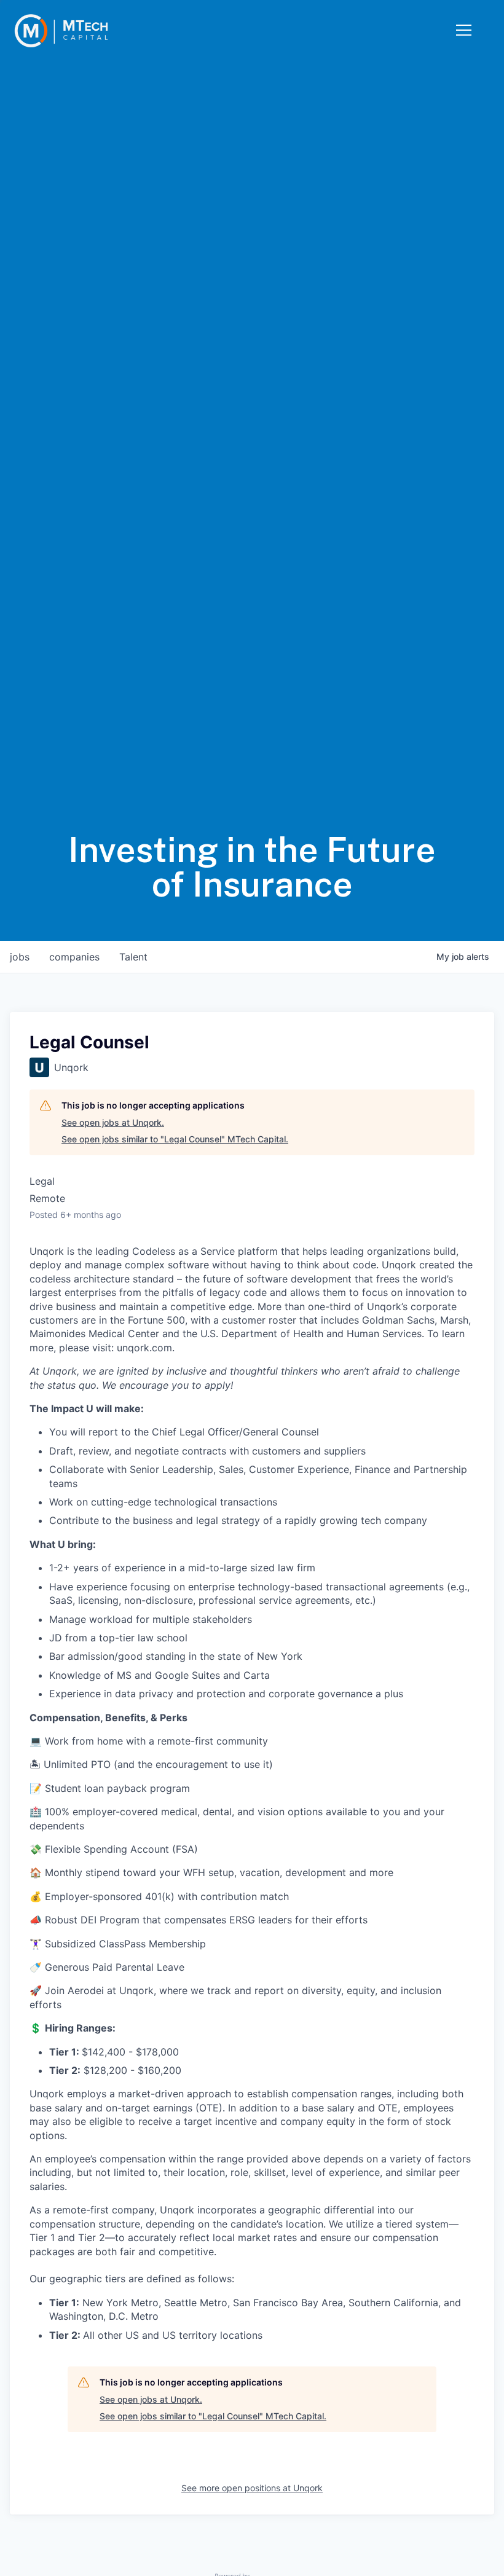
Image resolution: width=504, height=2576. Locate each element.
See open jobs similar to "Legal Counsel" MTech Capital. (175, 1139)
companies (74, 957)
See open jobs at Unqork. (113, 1122)
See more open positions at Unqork (252, 2488)
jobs (20, 957)
